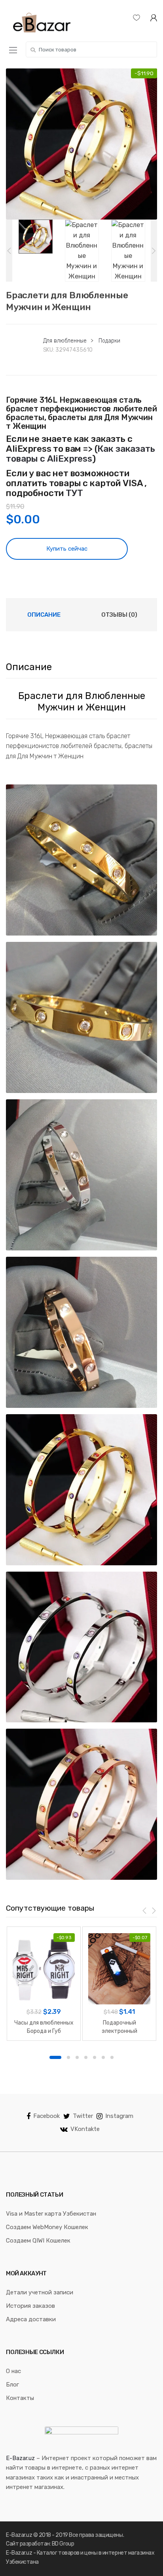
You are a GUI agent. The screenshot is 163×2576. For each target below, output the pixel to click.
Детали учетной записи (40, 2292)
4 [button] (86, 2057)
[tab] (44, 615)
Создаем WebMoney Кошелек (47, 2227)
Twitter (83, 2116)
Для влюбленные (65, 341)
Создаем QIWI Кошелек (38, 2241)
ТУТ (74, 493)
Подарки (109, 341)
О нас (13, 2371)
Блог (12, 2385)
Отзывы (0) (119, 615)
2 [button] (68, 2057)
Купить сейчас (67, 549)
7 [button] (112, 2057)
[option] (81, 144)
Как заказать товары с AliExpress (81, 454)
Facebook (46, 2116)
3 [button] (77, 2057)
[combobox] (91, 49)
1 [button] (55, 2057)
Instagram (119, 2116)
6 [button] (103, 2057)
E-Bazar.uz (20, 2458)
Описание (44, 615)
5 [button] (95, 2057)
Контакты (20, 2398)
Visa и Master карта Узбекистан (51, 2214)
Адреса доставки (31, 2319)
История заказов (30, 2306)
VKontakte (85, 2129)
